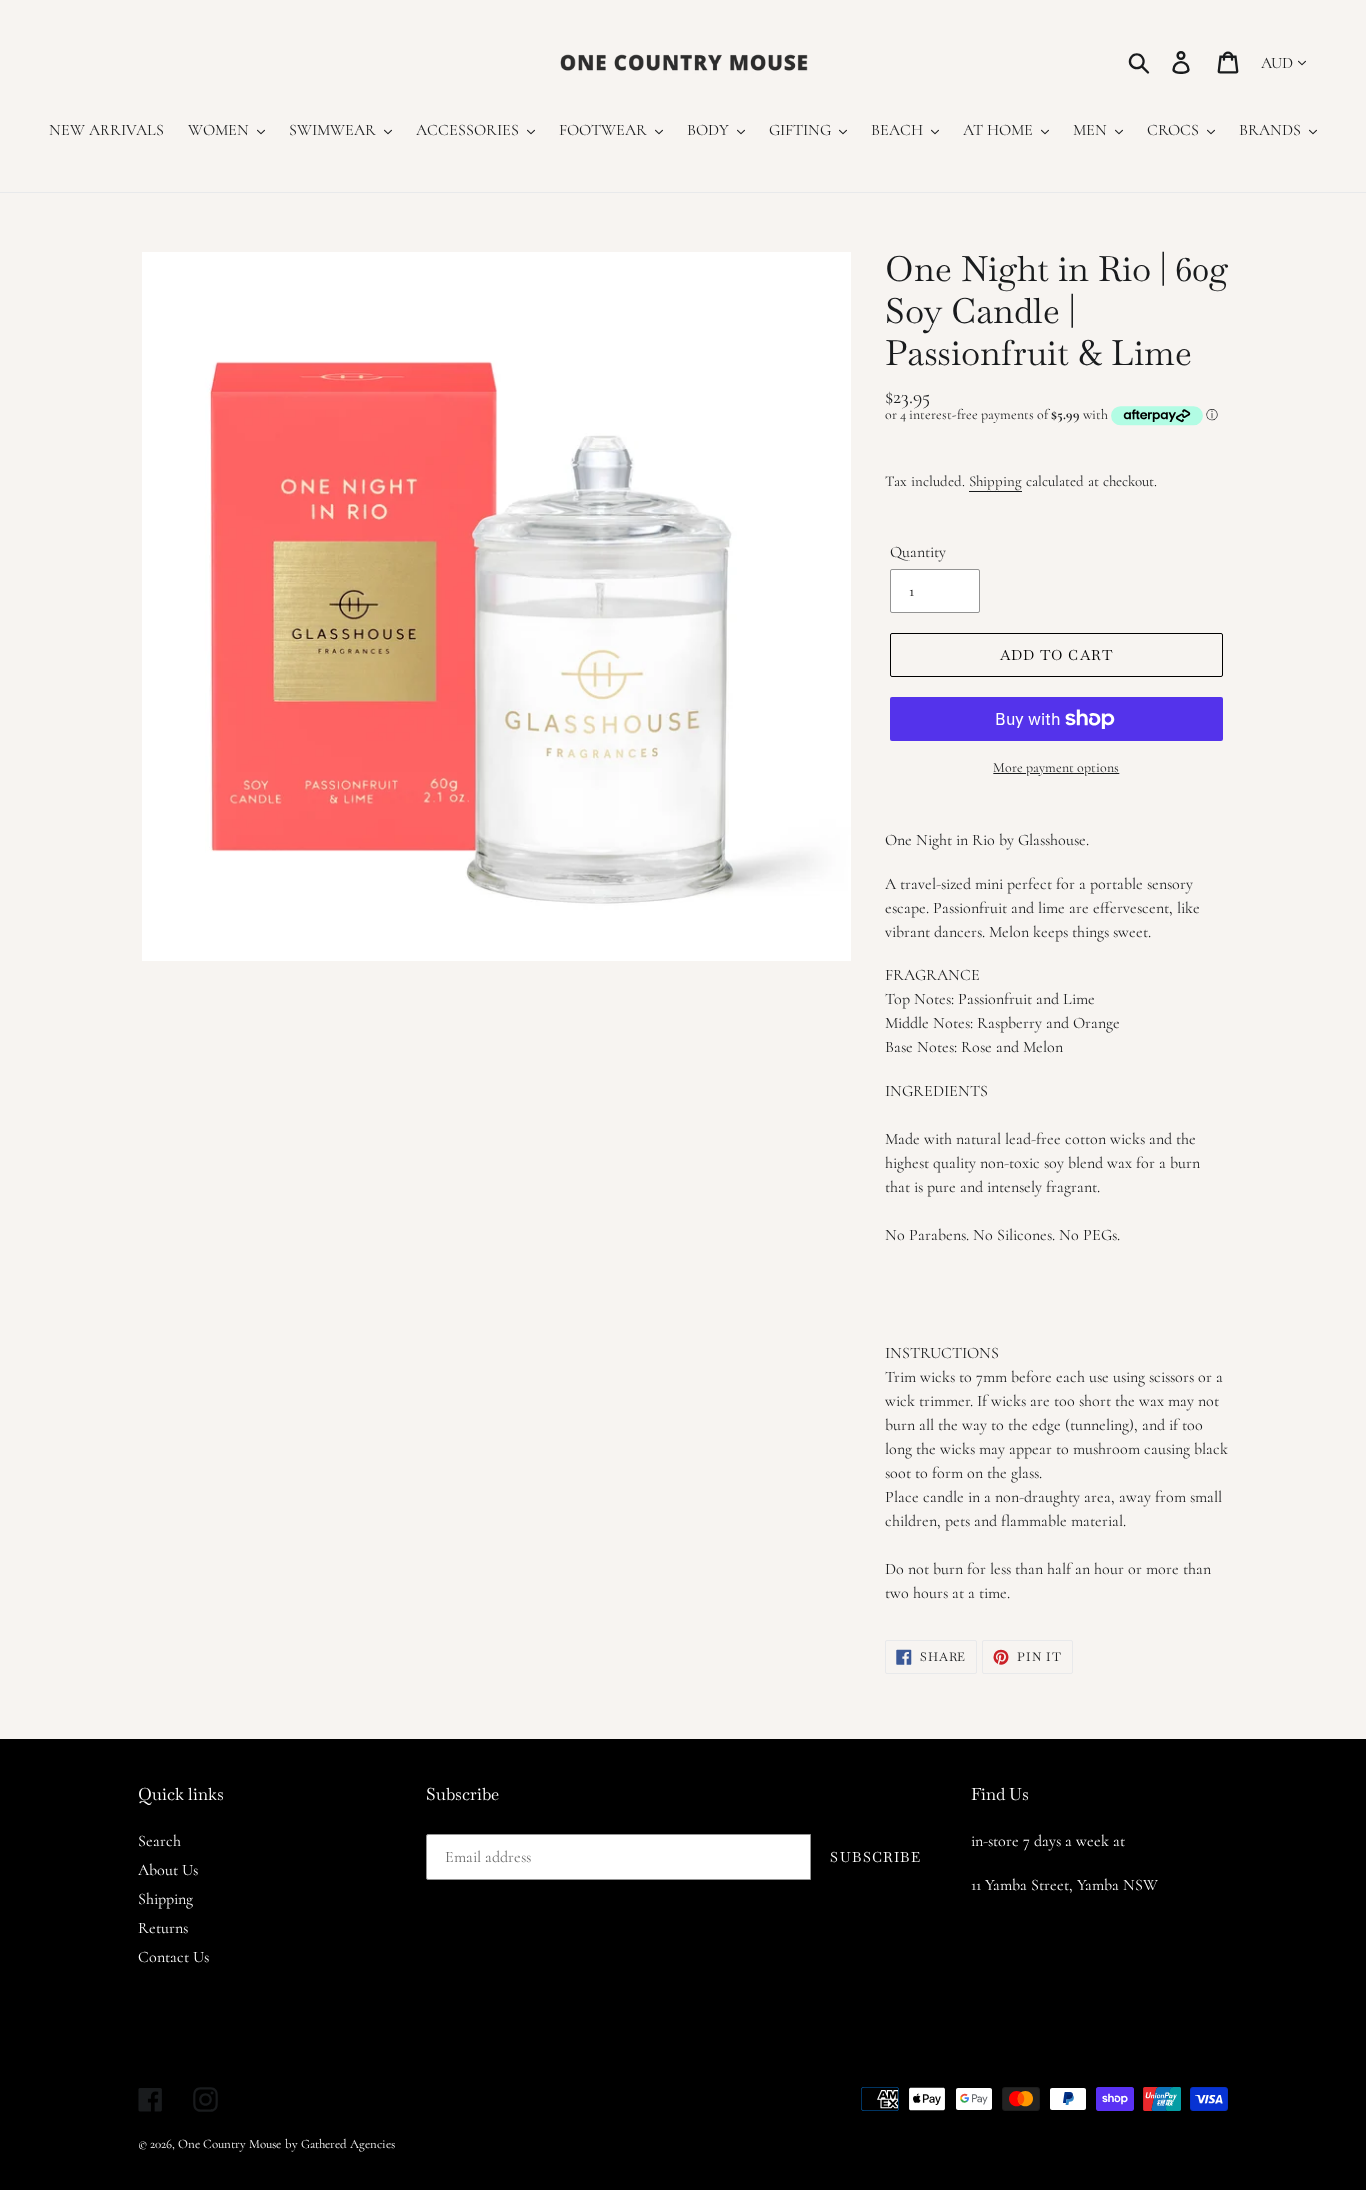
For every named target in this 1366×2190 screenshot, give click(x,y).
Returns (163, 1928)
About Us (168, 1870)
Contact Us (173, 1957)
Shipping (995, 481)
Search (159, 1841)
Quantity (918, 552)
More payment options (1056, 767)
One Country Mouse (229, 2144)
